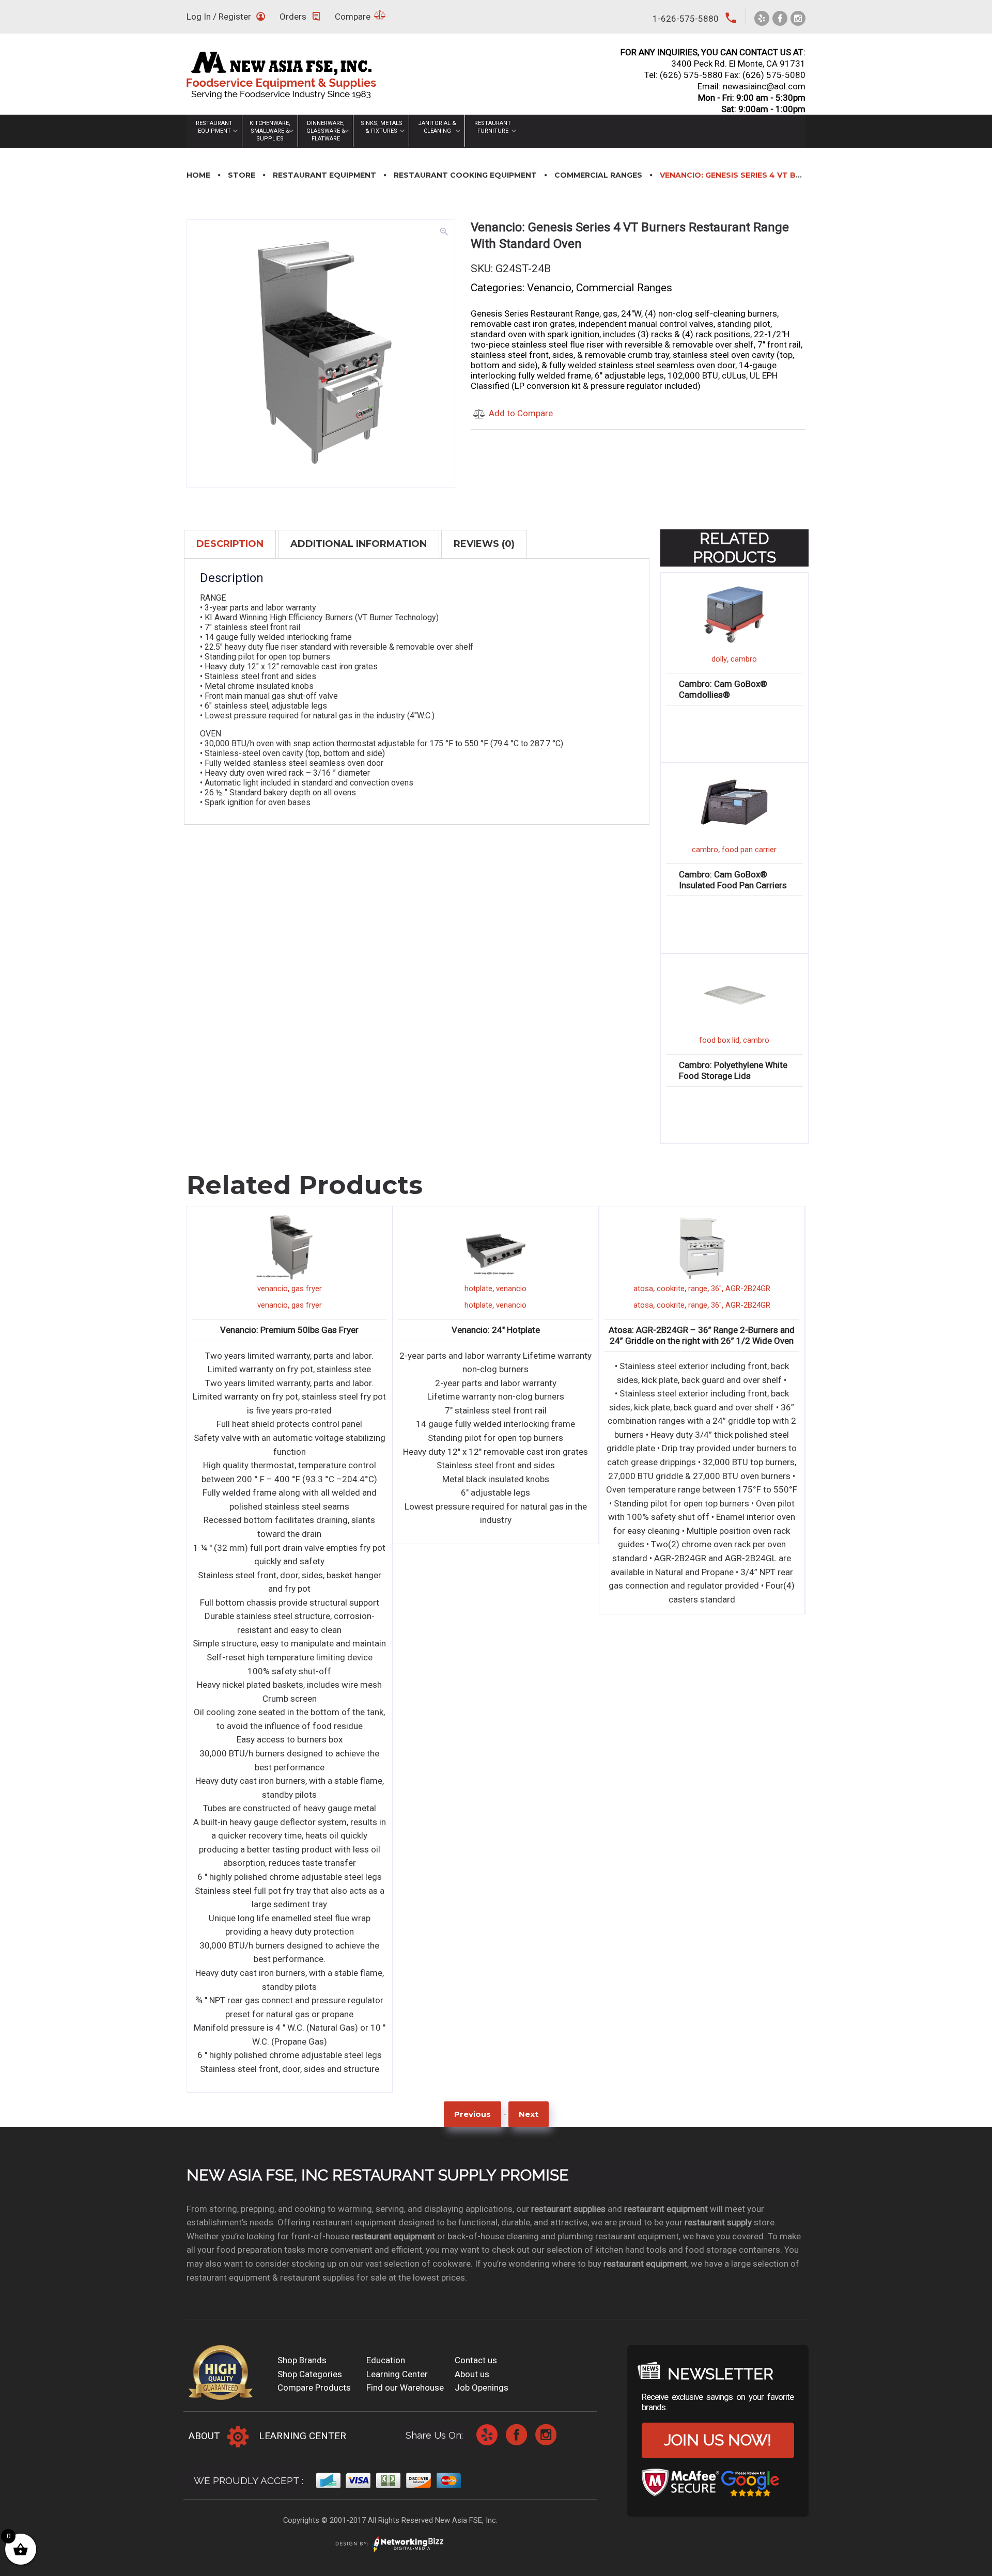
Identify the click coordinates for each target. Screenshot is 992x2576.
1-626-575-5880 (686, 19)
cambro (744, 659)
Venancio (549, 288)
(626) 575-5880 (691, 75)
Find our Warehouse (405, 2387)
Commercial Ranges (598, 175)
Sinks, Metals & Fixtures (382, 127)
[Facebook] (780, 18)
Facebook (516, 2435)
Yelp (487, 2435)
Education (386, 2360)
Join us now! (718, 2440)
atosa (437, 1289)
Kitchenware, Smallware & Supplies (270, 131)
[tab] (230, 544)
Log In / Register (219, 17)
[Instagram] (798, 18)
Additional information (359, 544)
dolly (719, 659)
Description (230, 544)
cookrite (464, 1289)
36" (510, 1289)
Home (198, 175)
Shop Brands (302, 2360)
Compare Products (314, 2387)
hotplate (272, 1289)
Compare (353, 17)
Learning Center (397, 2374)
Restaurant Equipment (214, 127)
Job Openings (482, 2387)
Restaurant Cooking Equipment (465, 175)
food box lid (719, 1040)
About (204, 2436)
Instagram (546, 2435)
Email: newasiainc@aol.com (751, 86)
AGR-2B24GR (542, 1289)
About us (472, 2374)
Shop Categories (310, 2374)
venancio (305, 1289)
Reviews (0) (484, 544)
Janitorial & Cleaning (437, 127)
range (492, 1289)
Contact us (476, 2360)
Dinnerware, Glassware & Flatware (326, 131)
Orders (293, 17)
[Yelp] (762, 18)
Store (242, 175)
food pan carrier (749, 850)
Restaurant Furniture (493, 127)
